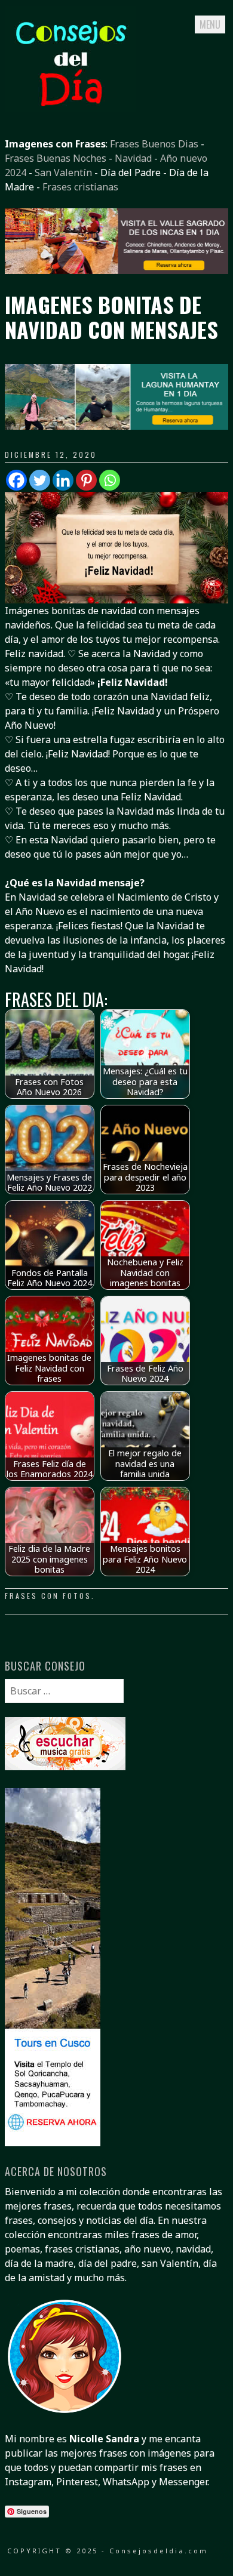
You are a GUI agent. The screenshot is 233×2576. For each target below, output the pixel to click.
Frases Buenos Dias (154, 144)
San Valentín (63, 172)
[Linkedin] (63, 480)
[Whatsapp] (110, 480)
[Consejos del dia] (70, 108)
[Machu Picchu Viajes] (116, 270)
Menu (210, 24)
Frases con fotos (48, 1596)
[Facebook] (16, 480)
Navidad (133, 158)
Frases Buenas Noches (56, 158)
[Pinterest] (86, 480)
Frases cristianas (80, 187)
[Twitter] (40, 480)
